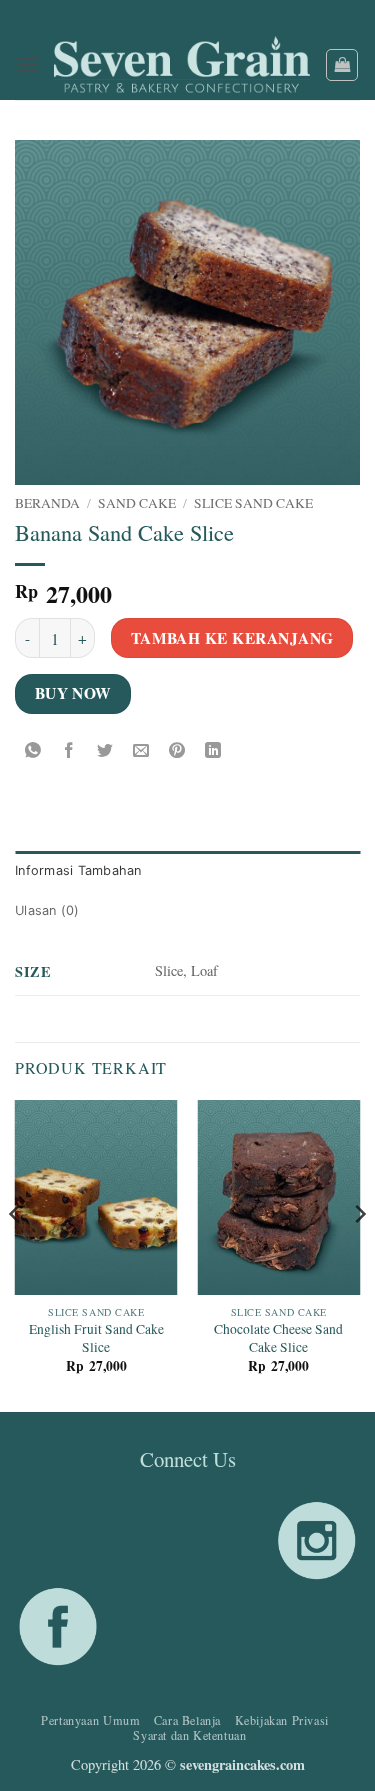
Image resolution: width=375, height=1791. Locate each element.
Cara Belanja (187, 1720)
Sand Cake (137, 503)
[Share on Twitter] (105, 750)
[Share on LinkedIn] (213, 750)
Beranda (47, 503)
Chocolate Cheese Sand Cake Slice (278, 1338)
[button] (27, 64)
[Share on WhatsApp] (33, 750)
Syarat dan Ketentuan (189, 1735)
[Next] (359, 1254)
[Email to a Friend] (141, 750)
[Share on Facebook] (69, 750)
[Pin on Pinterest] (177, 750)
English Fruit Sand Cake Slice (96, 1338)
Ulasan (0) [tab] (47, 910)
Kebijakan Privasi (282, 1720)
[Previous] (16, 1254)
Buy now (73, 693)
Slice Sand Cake (253, 503)
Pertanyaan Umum (90, 1720)
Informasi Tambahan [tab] (78, 870)
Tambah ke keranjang (232, 638)
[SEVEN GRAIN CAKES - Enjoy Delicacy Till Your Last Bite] (182, 65)
